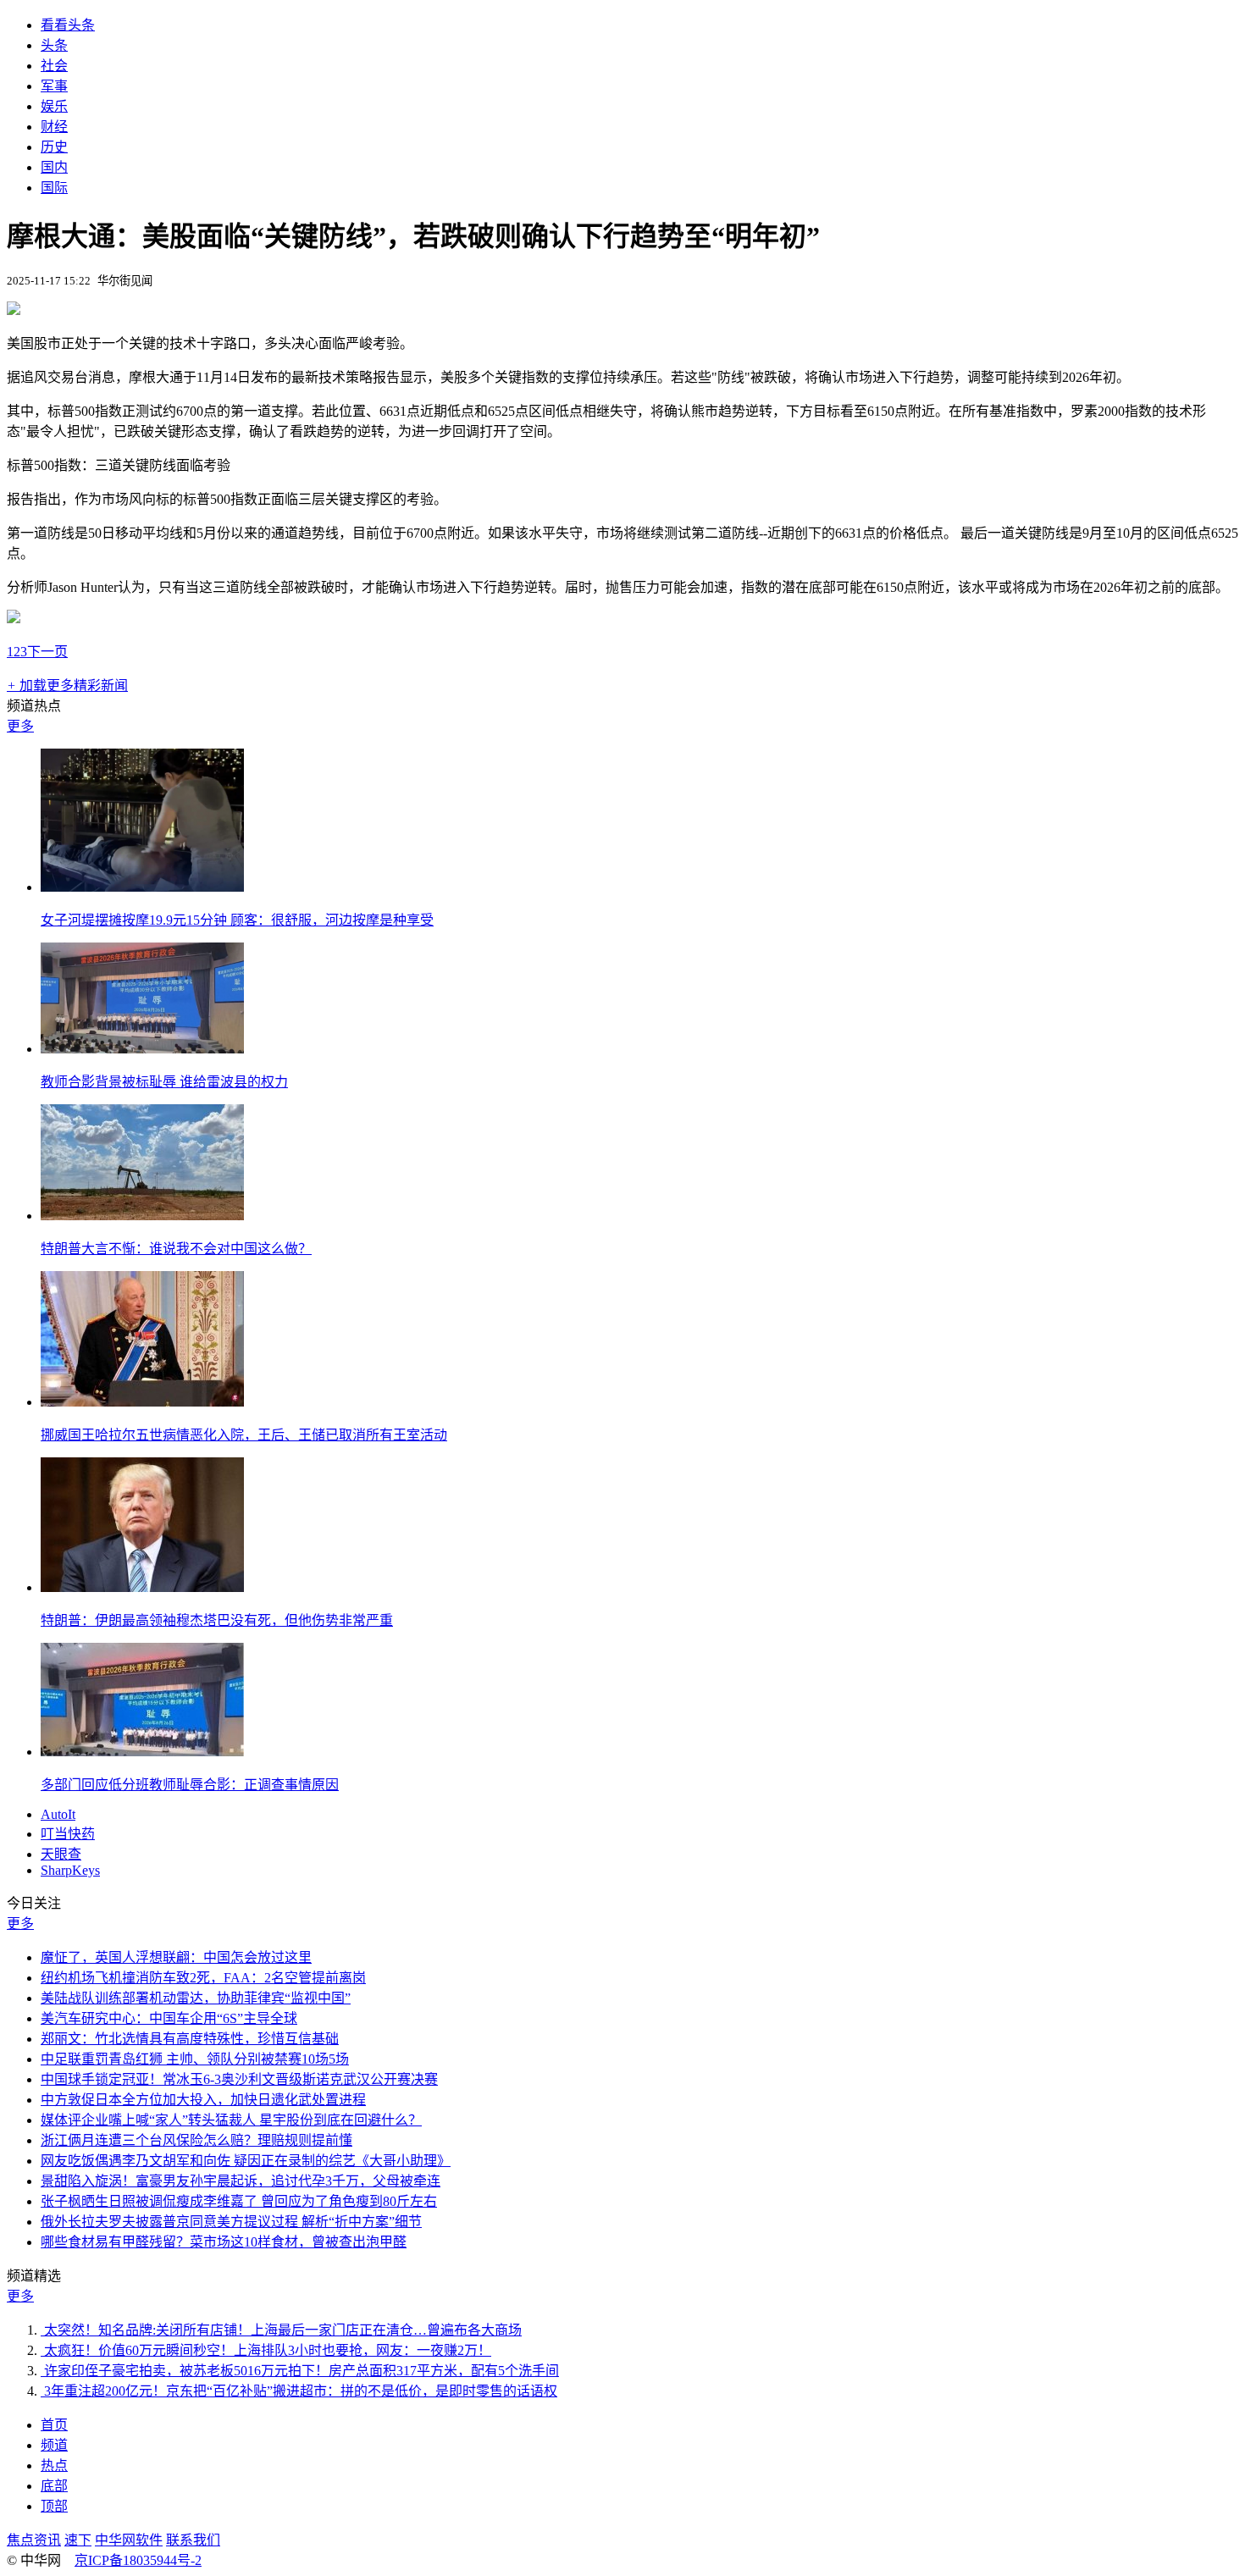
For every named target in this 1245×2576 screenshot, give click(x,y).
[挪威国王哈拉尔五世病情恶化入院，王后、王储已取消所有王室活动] (142, 1402)
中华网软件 (129, 2540)
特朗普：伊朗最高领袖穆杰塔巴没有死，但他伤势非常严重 (217, 1620)
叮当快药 (68, 1834)
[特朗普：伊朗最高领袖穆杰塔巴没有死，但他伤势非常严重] (142, 1587)
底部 (54, 2486)
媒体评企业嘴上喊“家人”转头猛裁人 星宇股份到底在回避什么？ (231, 2120)
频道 (54, 2445)
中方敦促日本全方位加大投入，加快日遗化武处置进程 (203, 2100)
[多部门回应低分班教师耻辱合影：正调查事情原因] (142, 1752)
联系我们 (193, 2540)
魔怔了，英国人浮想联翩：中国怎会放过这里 (176, 1957)
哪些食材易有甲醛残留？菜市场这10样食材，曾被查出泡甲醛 (224, 2242)
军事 (54, 86)
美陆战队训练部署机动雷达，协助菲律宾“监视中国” (196, 1998)
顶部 (54, 2506)
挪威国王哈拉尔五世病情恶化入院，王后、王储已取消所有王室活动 (244, 1435)
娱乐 (54, 106)
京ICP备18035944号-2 (138, 2560)
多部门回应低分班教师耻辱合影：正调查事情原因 (190, 1785)
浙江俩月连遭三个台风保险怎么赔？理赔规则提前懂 (196, 2140)
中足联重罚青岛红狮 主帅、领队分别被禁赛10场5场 (195, 2059)
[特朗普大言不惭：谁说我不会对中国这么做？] (142, 1216)
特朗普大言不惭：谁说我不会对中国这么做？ (176, 1249)
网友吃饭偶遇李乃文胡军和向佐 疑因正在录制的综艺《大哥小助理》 (246, 2161)
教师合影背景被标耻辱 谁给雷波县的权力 (164, 1082)
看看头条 (68, 25)
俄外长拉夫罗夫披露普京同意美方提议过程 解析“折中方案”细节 (231, 2222)
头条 (54, 45)
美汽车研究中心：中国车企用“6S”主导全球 (169, 2018)
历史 (54, 147)
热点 (54, 2465)
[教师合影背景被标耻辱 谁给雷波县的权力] (142, 1049)
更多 (20, 726)
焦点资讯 (34, 2540)
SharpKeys (70, 1870)
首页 (54, 2425)
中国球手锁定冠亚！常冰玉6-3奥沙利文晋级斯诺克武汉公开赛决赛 (239, 2079)
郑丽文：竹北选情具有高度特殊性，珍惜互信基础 (190, 2039)
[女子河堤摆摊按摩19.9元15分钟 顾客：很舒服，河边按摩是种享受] (142, 887)
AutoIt (58, 1814)
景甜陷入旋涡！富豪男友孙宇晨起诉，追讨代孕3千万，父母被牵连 (241, 2181)
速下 (78, 2540)
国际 (54, 188)
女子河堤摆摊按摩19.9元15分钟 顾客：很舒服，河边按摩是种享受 (237, 920)
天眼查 (61, 1854)
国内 (54, 167)
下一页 (47, 652)
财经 (54, 127)
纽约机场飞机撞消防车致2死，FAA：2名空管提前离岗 (203, 1978)
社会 (54, 66)
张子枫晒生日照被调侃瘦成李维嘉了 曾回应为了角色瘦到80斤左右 (239, 2201)
